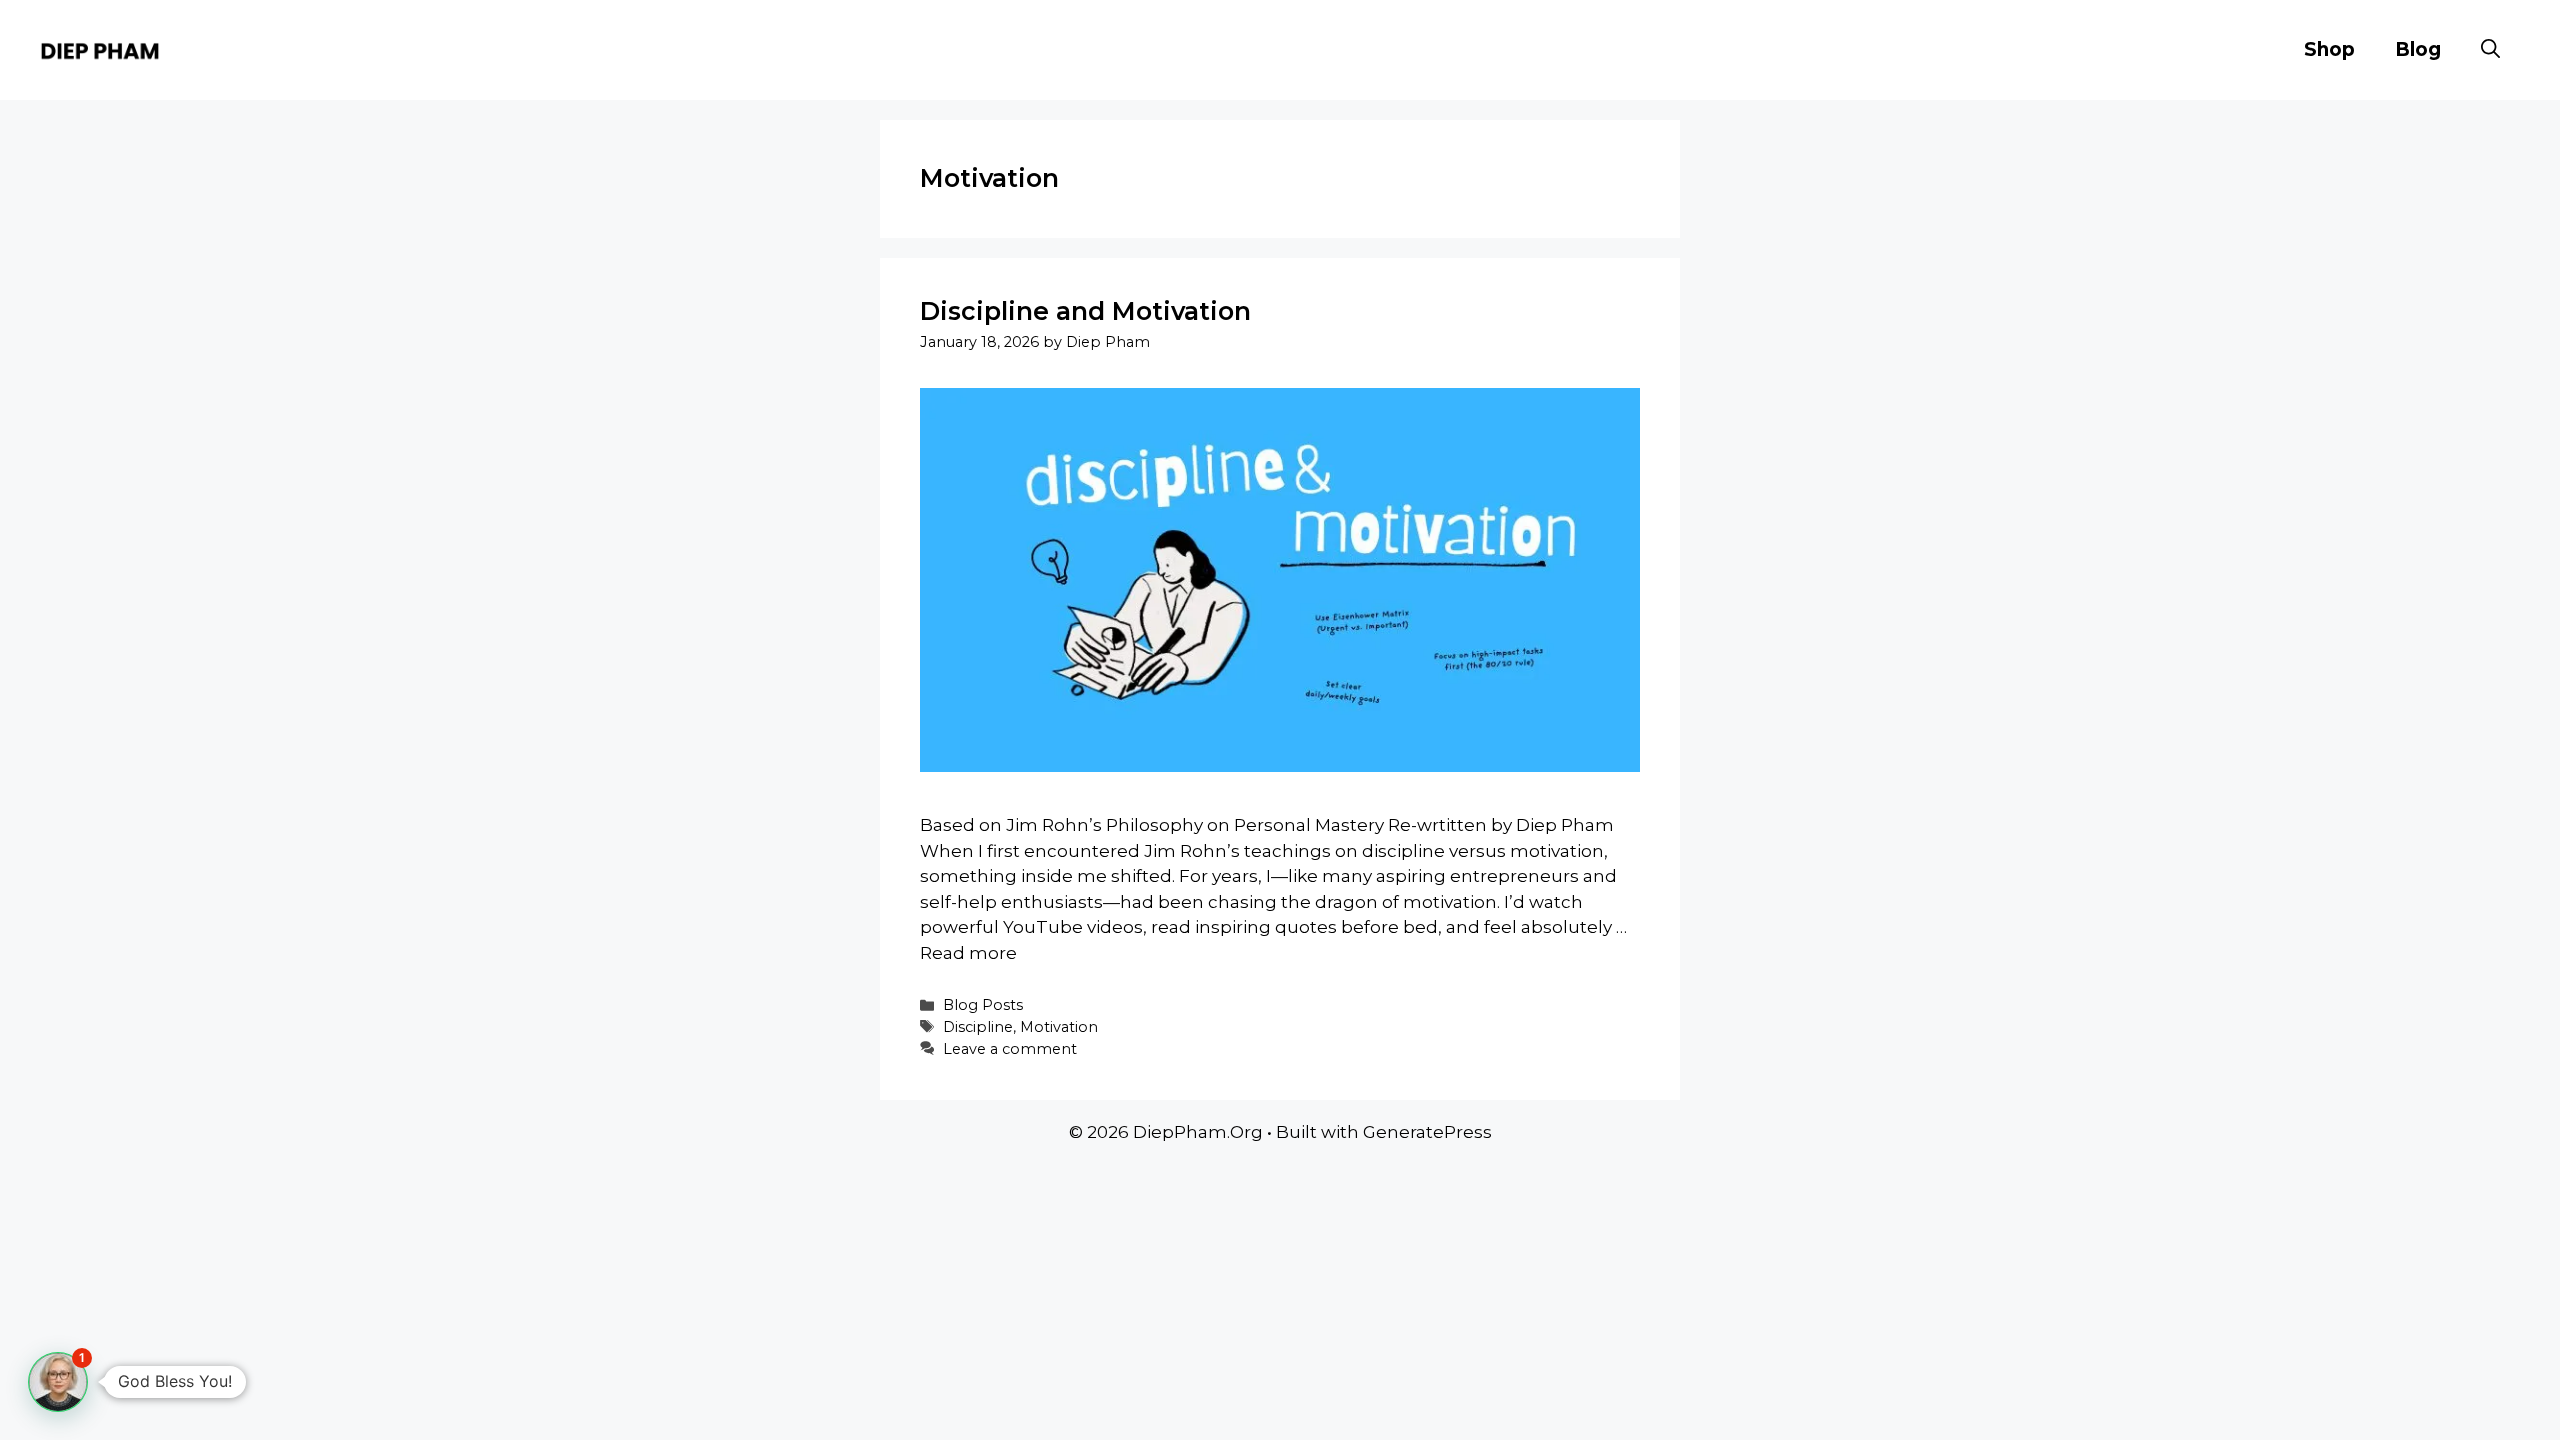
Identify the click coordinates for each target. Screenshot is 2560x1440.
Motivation (1059, 1027)
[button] (2490, 50)
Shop (2329, 49)
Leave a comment (1010, 1049)
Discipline (978, 1027)
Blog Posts (983, 1005)
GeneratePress (1427, 1132)
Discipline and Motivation (1085, 311)
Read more (968, 953)
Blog (2418, 49)
